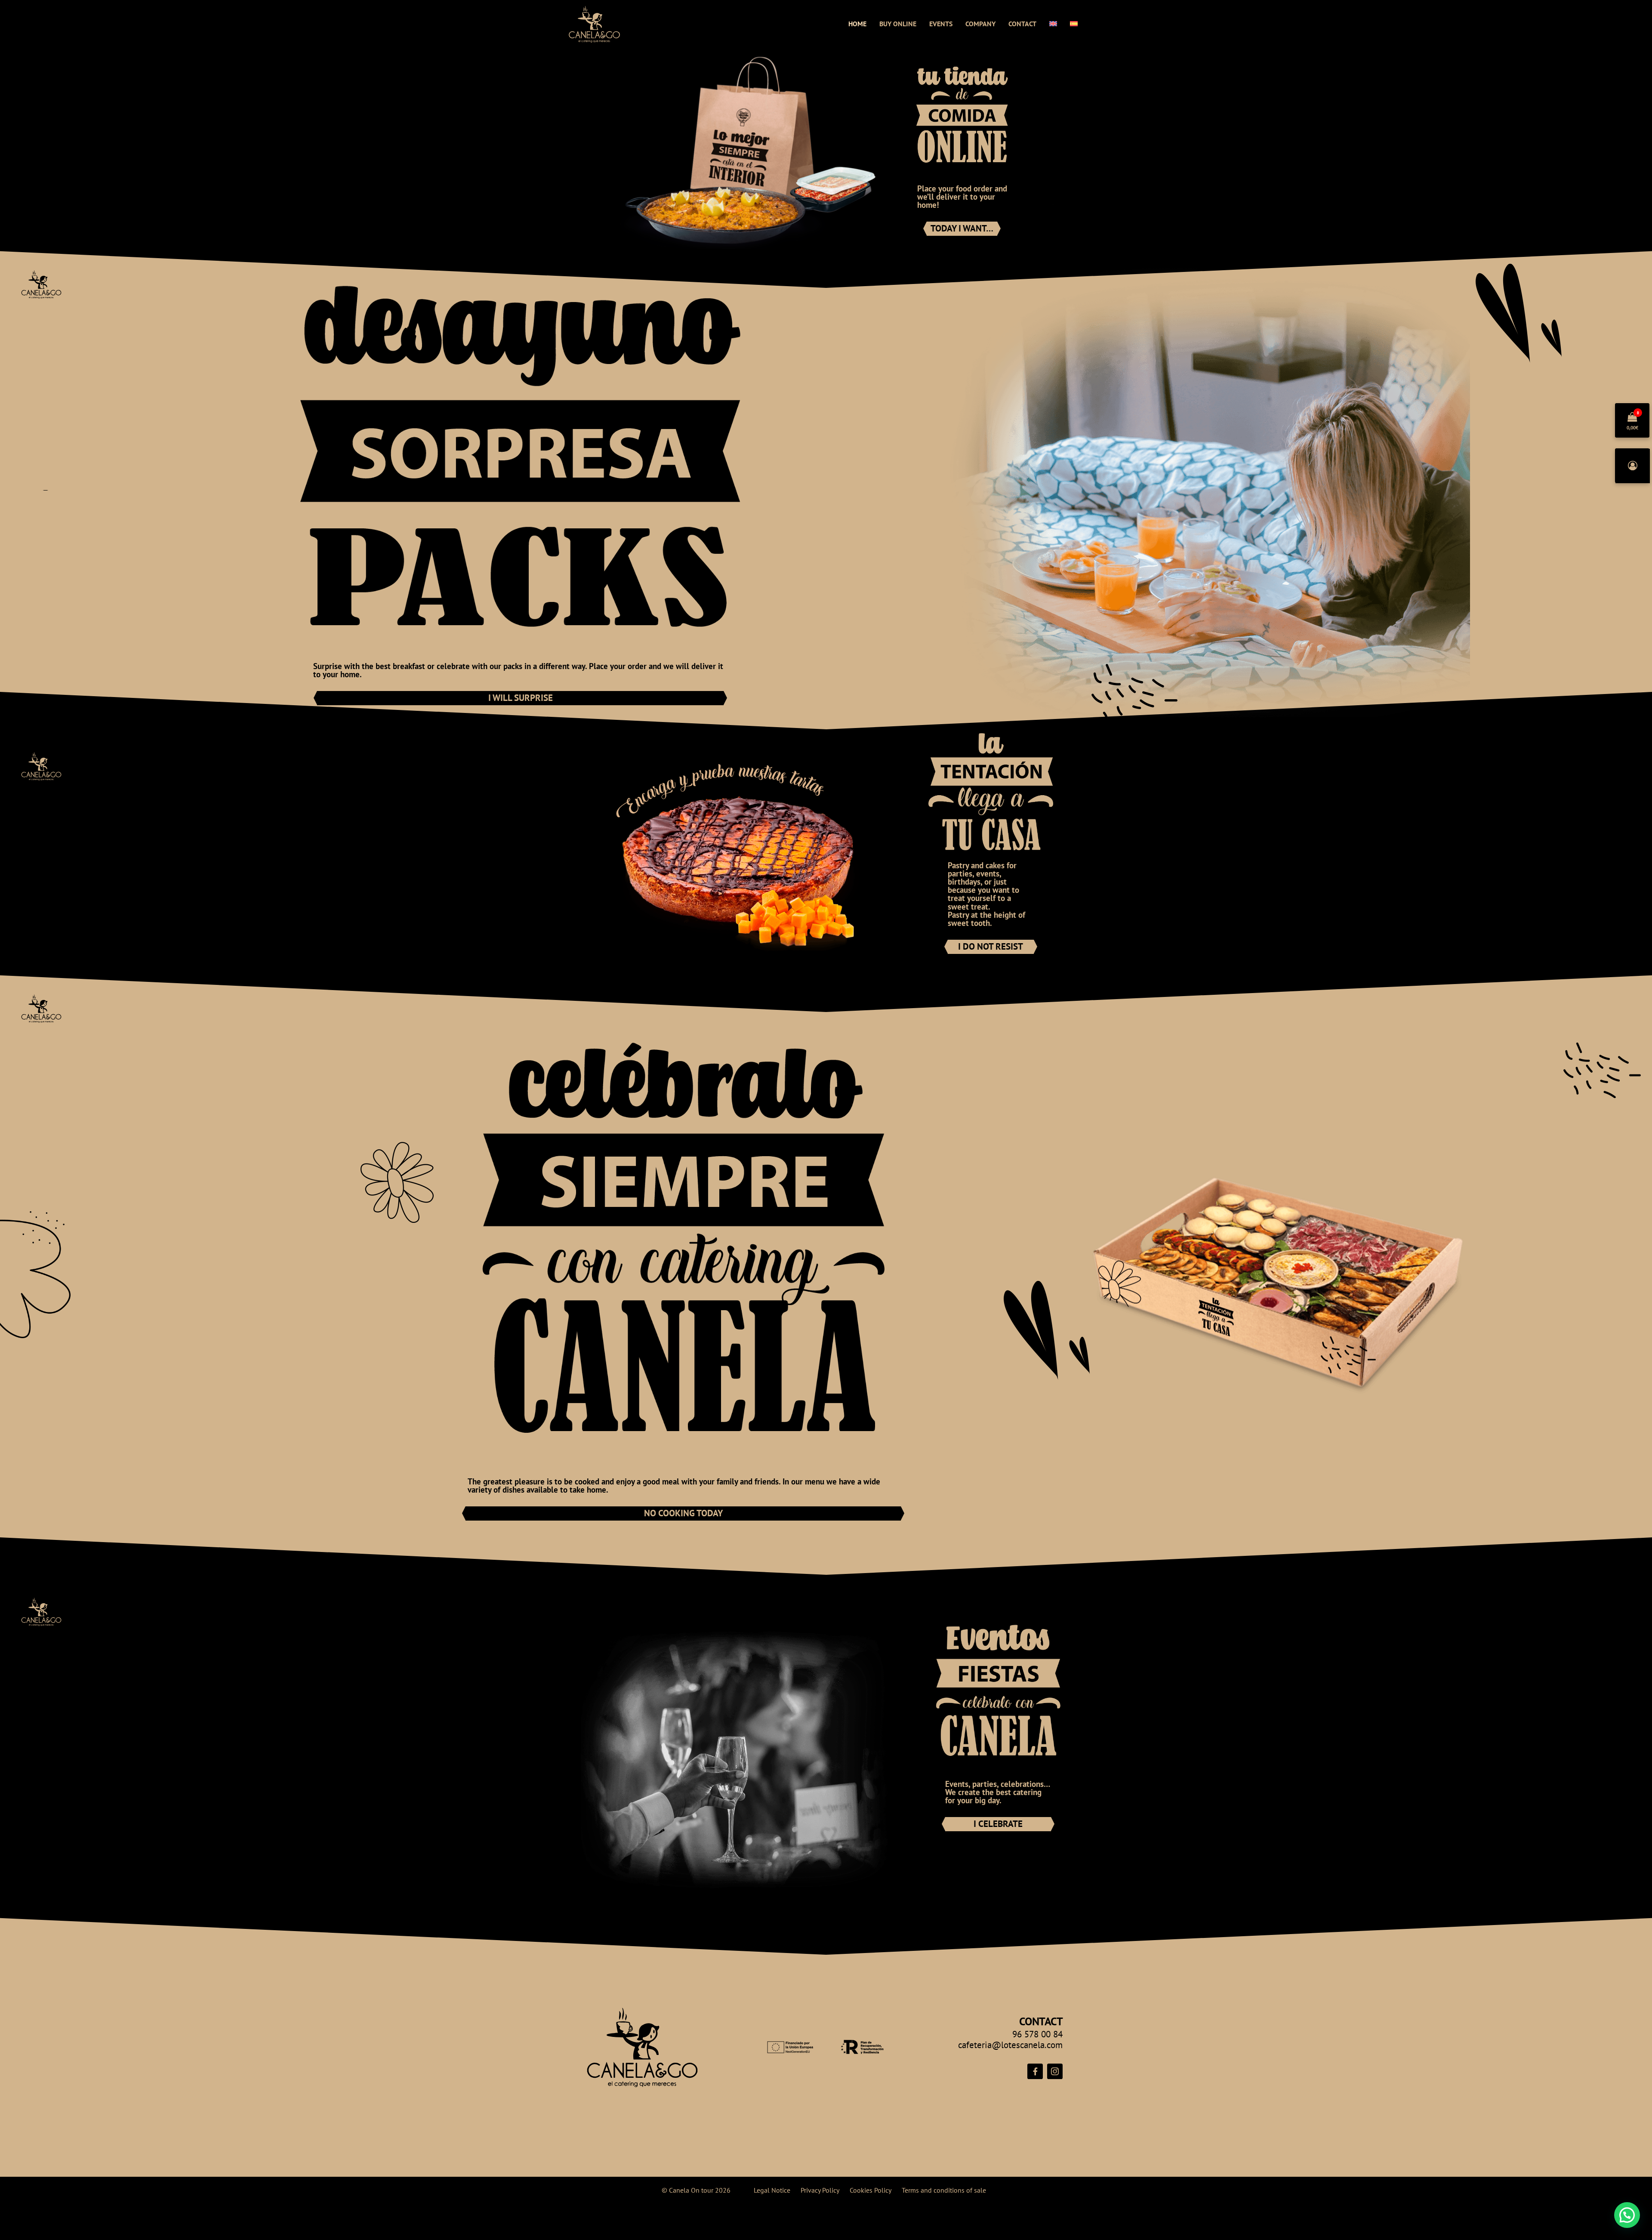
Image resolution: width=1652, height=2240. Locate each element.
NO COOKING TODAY (683, 1513)
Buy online (898, 24)
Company (980, 24)
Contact (1022, 24)
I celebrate (998, 1824)
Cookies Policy (871, 2190)
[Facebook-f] (1035, 2071)
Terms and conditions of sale (944, 2190)
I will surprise (521, 698)
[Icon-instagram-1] (1055, 2071)
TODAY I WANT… (962, 228)
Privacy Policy (820, 2190)
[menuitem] (1053, 24)
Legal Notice (772, 2190)
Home (857, 24)
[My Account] (1633, 466)
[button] (1627, 2215)
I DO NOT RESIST (991, 946)
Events (941, 24)
